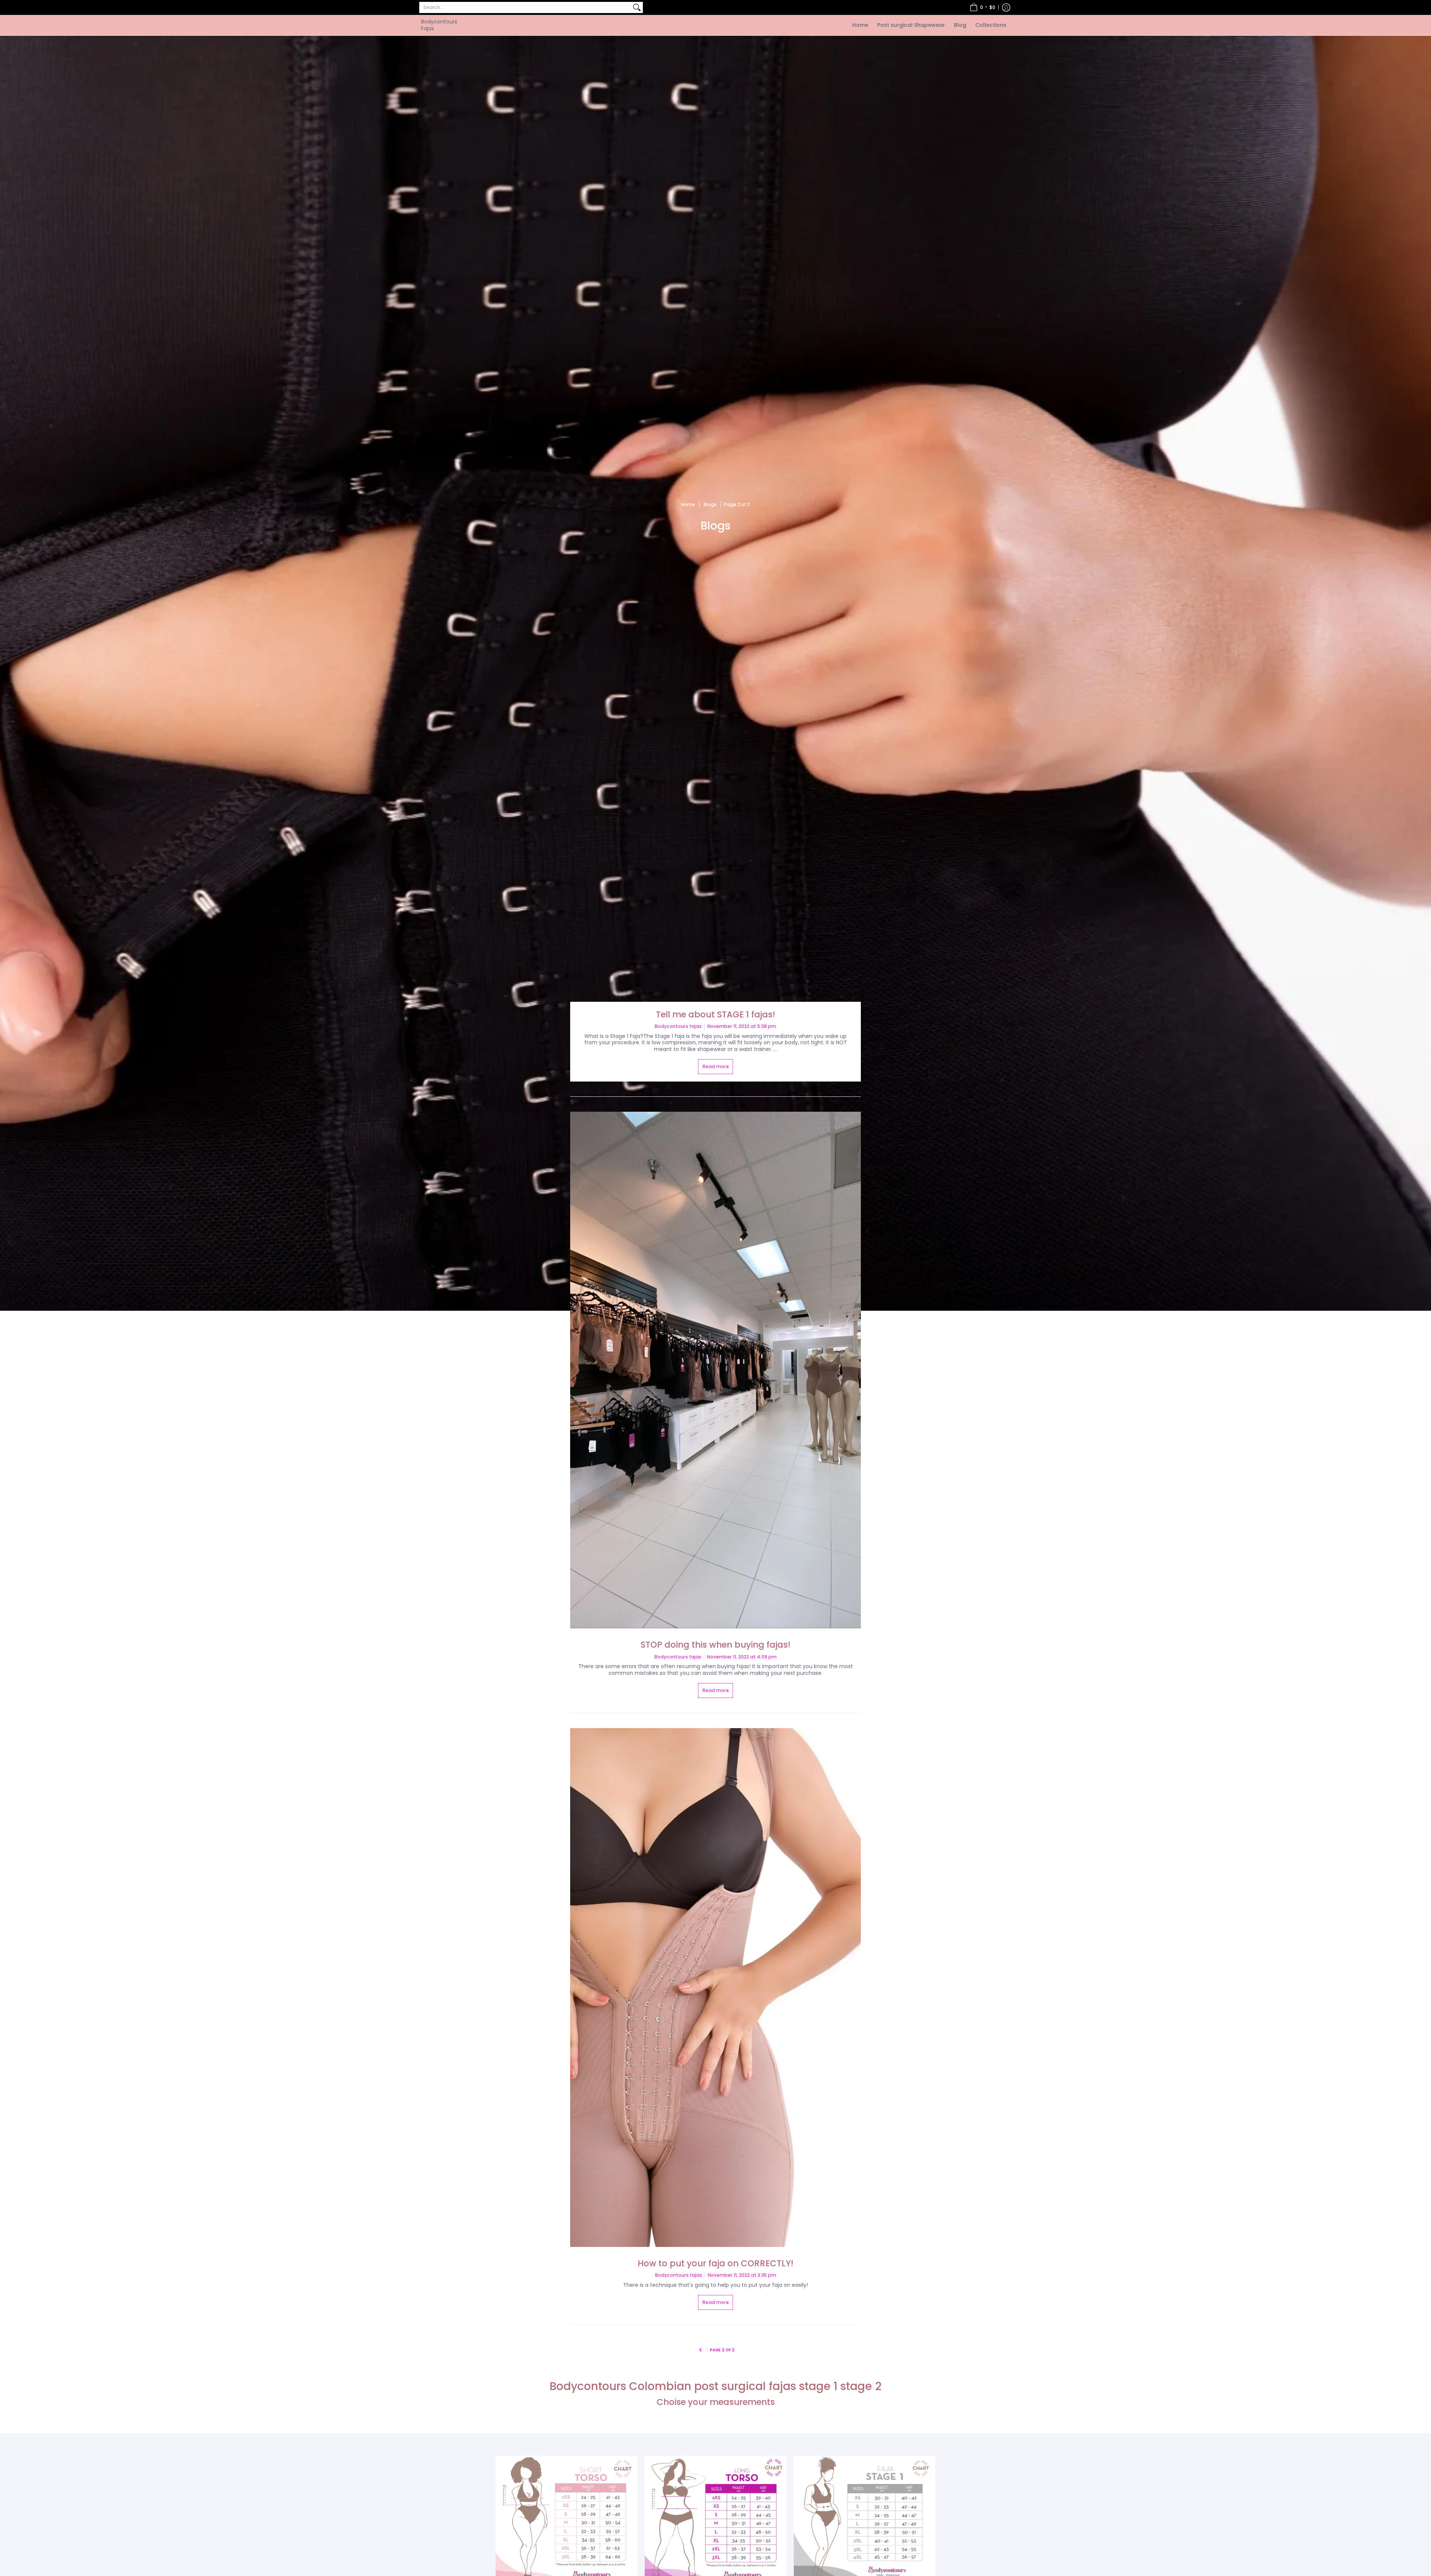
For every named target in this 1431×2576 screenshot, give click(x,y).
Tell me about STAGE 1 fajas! (715, 1014)
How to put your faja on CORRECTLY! (715, 2263)
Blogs (710, 504)
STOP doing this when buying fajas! (715, 1645)
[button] (983, 7)
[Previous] (700, 2350)
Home (688, 504)
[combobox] (525, 7)
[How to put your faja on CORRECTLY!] (715, 1988)
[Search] (637, 7)
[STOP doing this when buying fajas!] (715, 1370)
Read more (716, 1066)
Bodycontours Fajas (439, 25)
